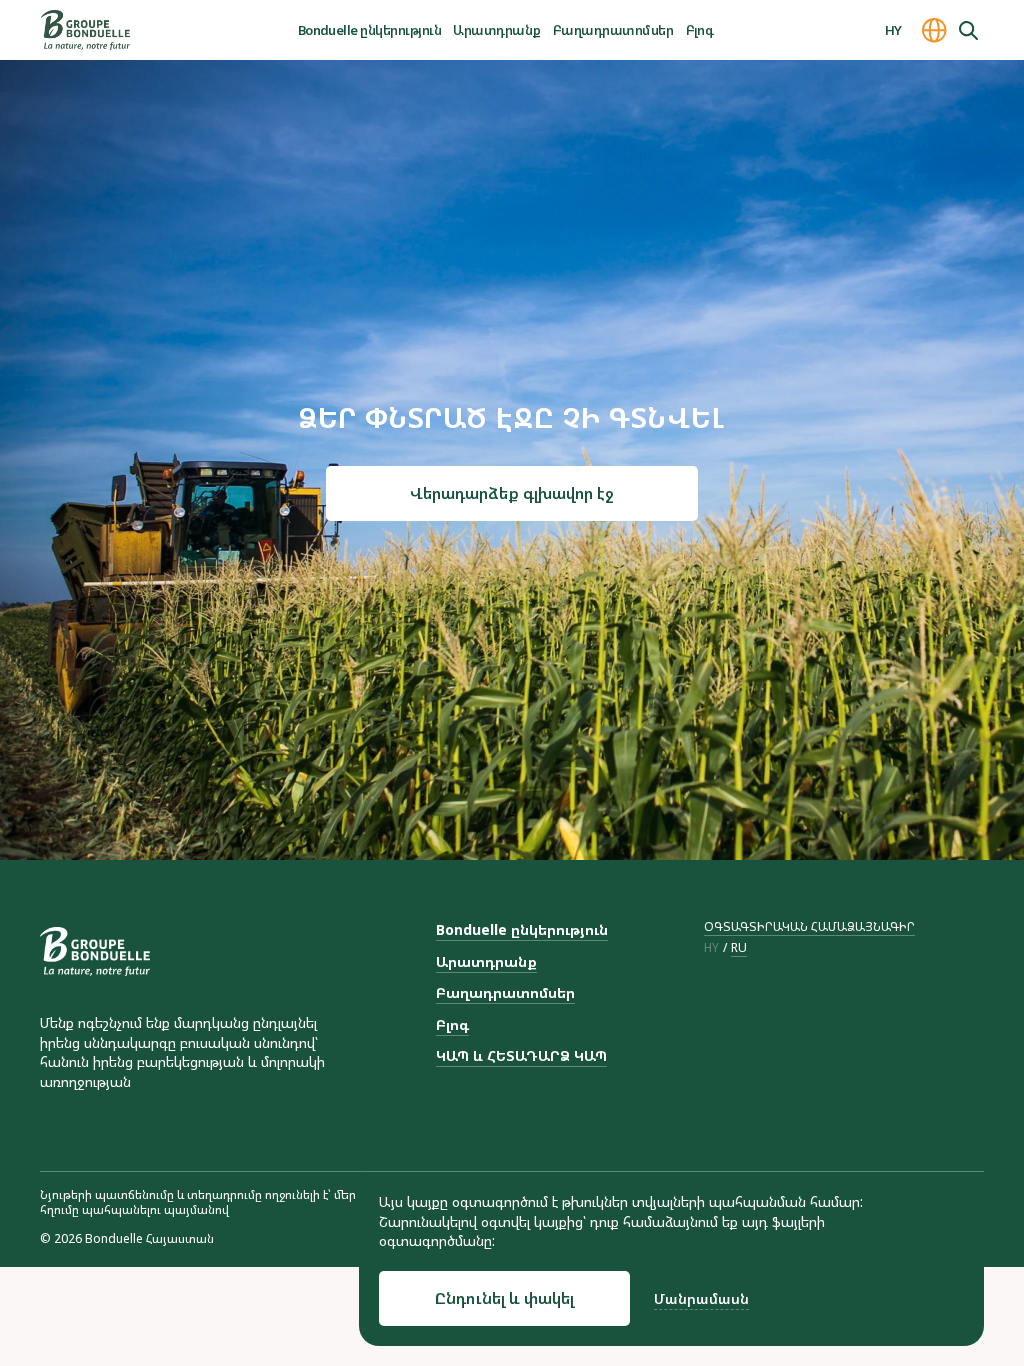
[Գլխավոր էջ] (85, 30)
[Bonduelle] (95, 951)
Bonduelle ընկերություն (370, 30)
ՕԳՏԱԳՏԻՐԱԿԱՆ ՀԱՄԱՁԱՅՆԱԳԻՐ (809, 926)
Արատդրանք (496, 30)
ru (739, 948)
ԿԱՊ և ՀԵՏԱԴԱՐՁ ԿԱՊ (521, 1055)
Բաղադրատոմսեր (613, 30)
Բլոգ (700, 30)
